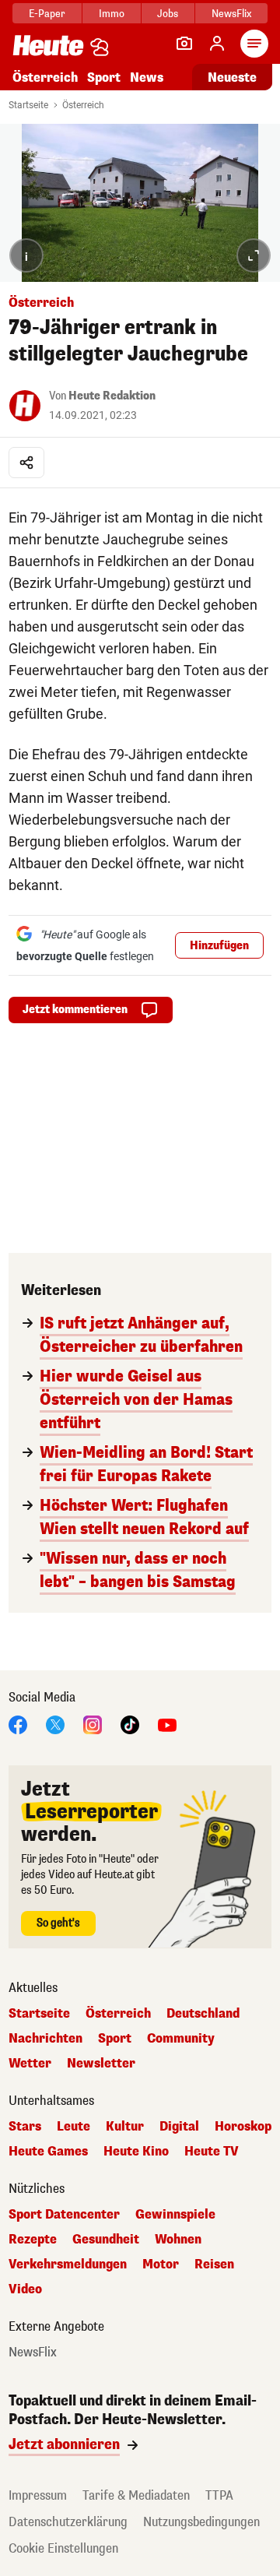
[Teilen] (26, 463)
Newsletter (101, 2064)
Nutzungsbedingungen (201, 2522)
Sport (104, 77)
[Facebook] (18, 1724)
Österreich (45, 77)
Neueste (232, 77)
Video (25, 2289)
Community (181, 2039)
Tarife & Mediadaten (136, 2495)
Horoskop (243, 2127)
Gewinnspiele (175, 2215)
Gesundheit (106, 2240)
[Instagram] (93, 1724)
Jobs (168, 14)
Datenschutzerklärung (68, 2522)
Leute (73, 2127)
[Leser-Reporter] (184, 44)
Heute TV (212, 2152)
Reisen (214, 2265)
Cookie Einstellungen (63, 2548)
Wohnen (178, 2240)
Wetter (30, 2064)
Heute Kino (136, 2152)
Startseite (28, 105)
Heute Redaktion (112, 396)
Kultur (125, 2127)
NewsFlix (231, 14)
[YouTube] (167, 1724)
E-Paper (47, 14)
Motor (161, 2265)
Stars (25, 2127)
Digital (179, 2127)
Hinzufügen (219, 946)
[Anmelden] (217, 44)
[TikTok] (130, 1724)
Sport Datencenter (64, 2215)
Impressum (38, 2495)
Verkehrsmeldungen (68, 2265)
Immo (112, 14)
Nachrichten (45, 2039)
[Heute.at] (48, 45)
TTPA (219, 2495)
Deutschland (203, 2014)
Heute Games (48, 2152)
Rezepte (33, 2240)
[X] (55, 1724)
